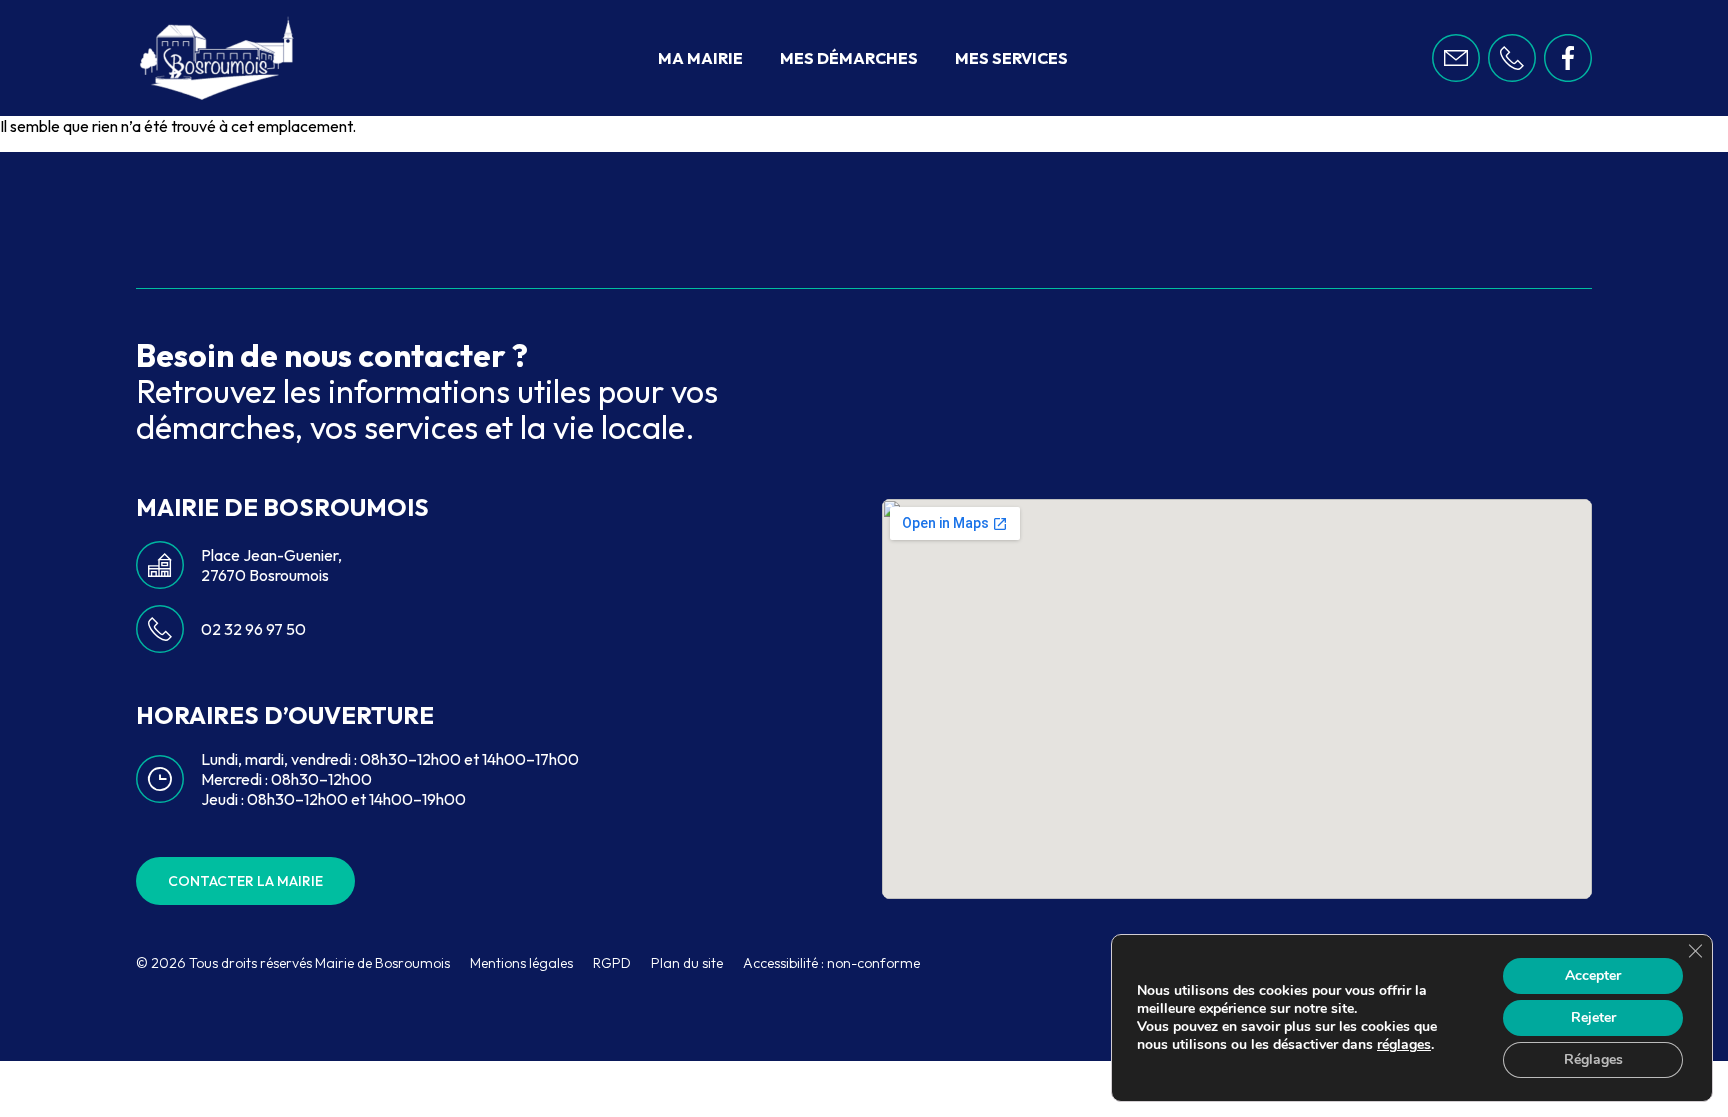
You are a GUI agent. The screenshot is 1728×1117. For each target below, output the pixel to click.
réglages (1404, 1045)
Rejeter (1593, 1017)
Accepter (1593, 975)
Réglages (1593, 1059)
